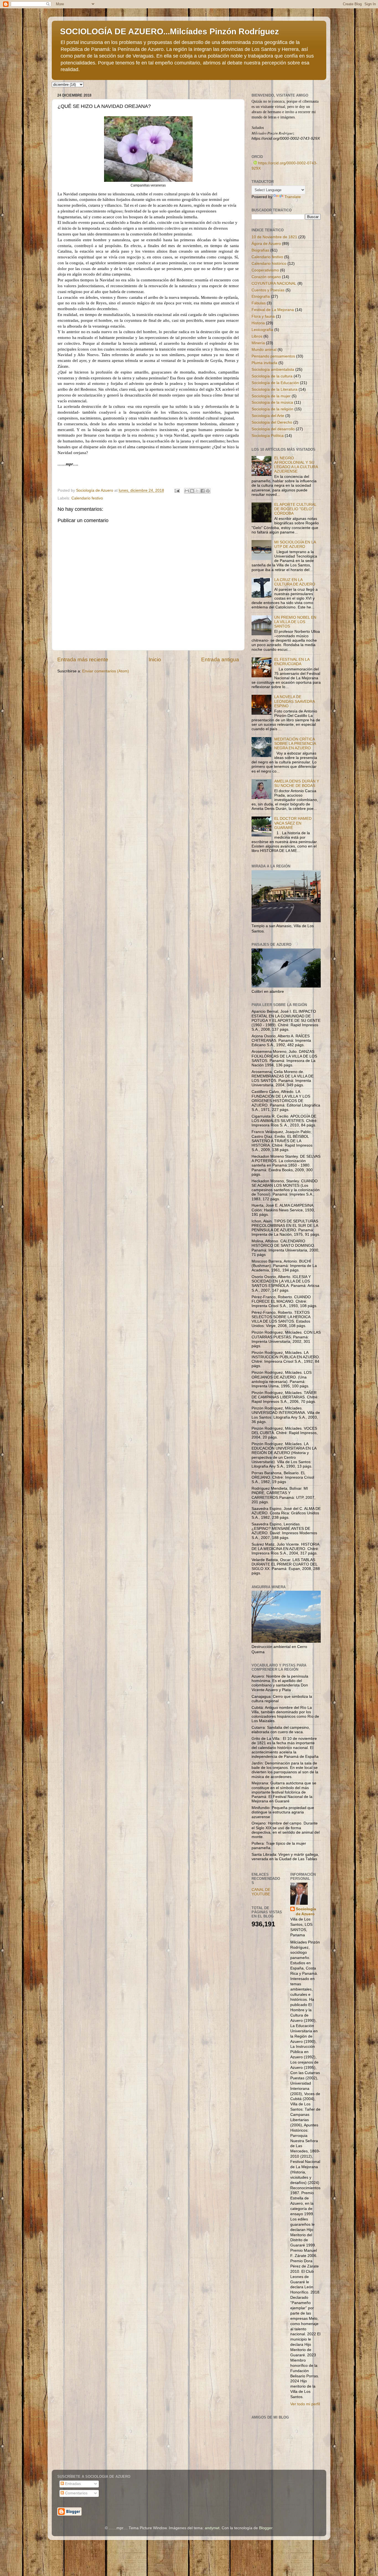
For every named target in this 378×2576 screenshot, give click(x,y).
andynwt (212, 2528)
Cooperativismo (265, 270)
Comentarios (76, 2493)
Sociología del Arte (268, 416)
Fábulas (259, 303)
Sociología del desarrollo (273, 429)
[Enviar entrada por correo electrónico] (177, 490)
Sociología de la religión (272, 409)
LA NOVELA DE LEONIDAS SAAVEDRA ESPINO (294, 701)
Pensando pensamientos (273, 356)
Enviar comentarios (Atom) (106, 671)
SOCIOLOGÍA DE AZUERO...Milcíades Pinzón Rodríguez (169, 31)
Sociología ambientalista (273, 370)
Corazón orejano (266, 277)
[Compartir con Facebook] (203, 491)
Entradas (72, 2484)
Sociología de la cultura (272, 376)
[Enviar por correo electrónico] (187, 491)
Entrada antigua (220, 659)
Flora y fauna (263, 316)
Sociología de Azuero (306, 1912)
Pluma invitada (264, 363)
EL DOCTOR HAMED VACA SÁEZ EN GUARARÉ (293, 823)
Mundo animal (264, 350)
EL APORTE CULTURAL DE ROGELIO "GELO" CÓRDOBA (295, 509)
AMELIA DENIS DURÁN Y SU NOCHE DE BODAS (297, 783)
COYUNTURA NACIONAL (274, 283)
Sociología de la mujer (271, 396)
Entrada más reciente (83, 659)
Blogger (266, 2528)
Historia (258, 323)
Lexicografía (262, 330)
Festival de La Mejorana (273, 310)
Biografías (260, 250)
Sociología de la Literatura (275, 389)
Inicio (155, 659)
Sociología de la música (272, 402)
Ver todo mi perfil (305, 2404)
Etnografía (261, 296)
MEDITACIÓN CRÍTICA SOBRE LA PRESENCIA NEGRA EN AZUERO (295, 744)
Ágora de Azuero (266, 244)
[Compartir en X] (197, 491)
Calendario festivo (87, 498)
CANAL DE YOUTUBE (261, 1892)
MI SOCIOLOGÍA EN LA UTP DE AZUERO (295, 544)
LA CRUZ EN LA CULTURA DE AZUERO (295, 582)
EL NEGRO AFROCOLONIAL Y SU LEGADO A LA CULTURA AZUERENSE (296, 465)
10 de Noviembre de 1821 (274, 237)
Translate (293, 197)
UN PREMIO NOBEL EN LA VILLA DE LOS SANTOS (295, 622)
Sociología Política (268, 436)
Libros (257, 336)
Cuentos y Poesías (268, 290)
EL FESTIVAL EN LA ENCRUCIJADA (292, 662)
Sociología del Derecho (272, 422)
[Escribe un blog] (192, 491)
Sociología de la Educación (275, 383)
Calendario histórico (269, 264)
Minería (258, 343)
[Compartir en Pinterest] (208, 491)
